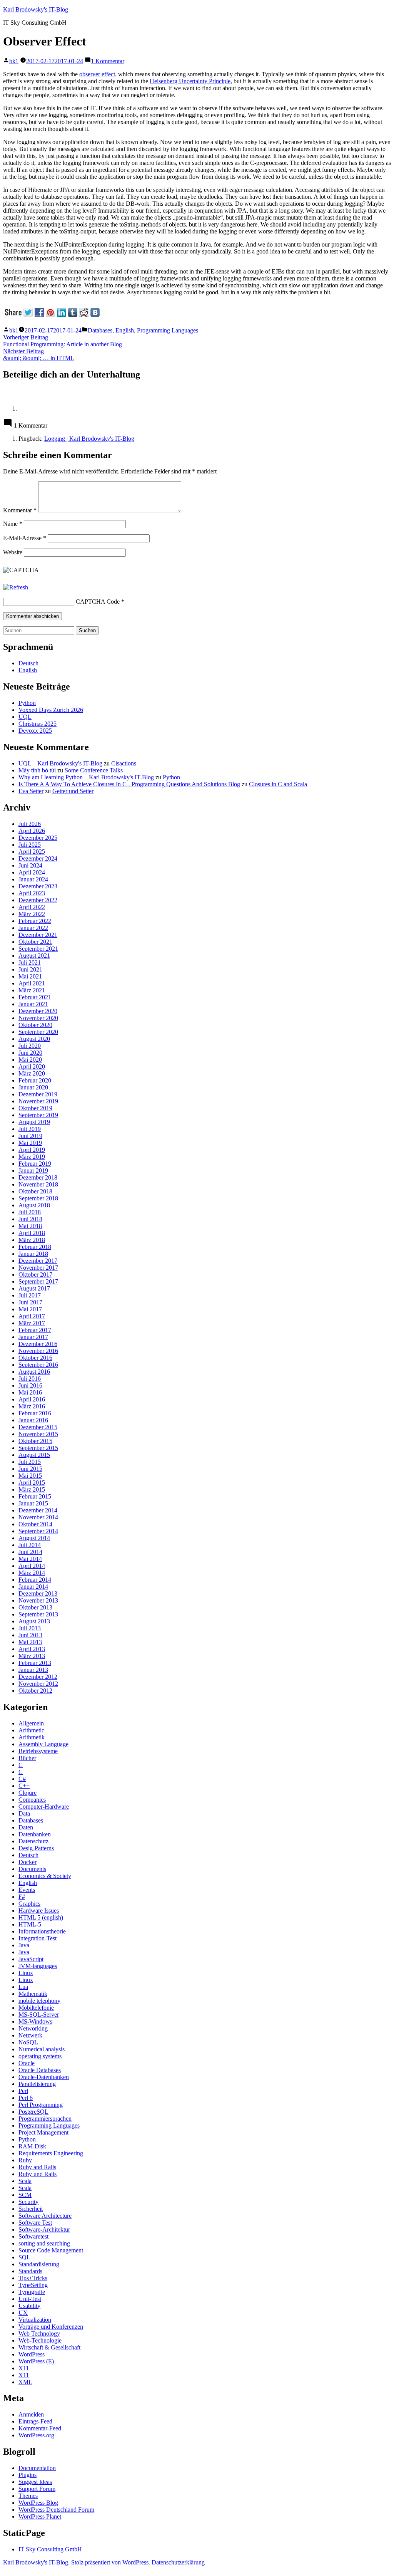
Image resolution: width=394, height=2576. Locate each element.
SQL (24, 2257)
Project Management (43, 2132)
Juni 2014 (30, 1552)
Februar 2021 (35, 997)
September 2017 (38, 1281)
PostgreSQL (33, 2112)
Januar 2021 (33, 1004)
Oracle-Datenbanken (44, 2077)
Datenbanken (35, 1834)
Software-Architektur (44, 2229)
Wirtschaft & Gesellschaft (49, 2347)
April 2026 (32, 831)
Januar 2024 (33, 879)
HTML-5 (30, 1924)
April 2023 (32, 893)
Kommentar (20, 510)
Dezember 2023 (38, 886)
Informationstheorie (42, 1931)
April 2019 (32, 1150)
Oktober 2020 (35, 1025)
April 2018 (32, 1233)
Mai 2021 (30, 976)
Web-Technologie (40, 2340)
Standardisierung (39, 2264)
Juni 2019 (30, 1136)
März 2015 (32, 1489)
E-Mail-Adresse (25, 538)
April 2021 (32, 983)
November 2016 (38, 1351)
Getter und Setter (73, 791)
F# (22, 1897)
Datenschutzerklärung (178, 2562)
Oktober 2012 (35, 1691)
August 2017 (34, 1288)
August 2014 (34, 1538)
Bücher (27, 1758)
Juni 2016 (30, 1385)
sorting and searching (44, 2243)
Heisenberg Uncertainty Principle (190, 81)
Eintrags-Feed (35, 2421)
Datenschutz (33, 1841)
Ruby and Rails (37, 2167)
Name (13, 524)
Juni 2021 (30, 969)
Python (27, 703)
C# (22, 1779)
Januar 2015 (33, 1503)
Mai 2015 (30, 1476)
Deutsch (28, 663)
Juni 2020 (30, 1053)
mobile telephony (39, 2001)
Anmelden (31, 2414)
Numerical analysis (42, 2049)
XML (25, 2382)
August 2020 (34, 1039)
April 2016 (32, 1399)
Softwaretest (33, 2236)
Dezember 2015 (38, 1427)
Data (24, 1813)
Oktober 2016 (35, 1358)
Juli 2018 (30, 1212)
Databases (100, 330)
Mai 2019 (30, 1143)
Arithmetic (31, 1730)
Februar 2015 (35, 1496)
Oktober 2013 (35, 1607)
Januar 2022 (33, 928)
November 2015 (38, 1434)
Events (27, 1890)
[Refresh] (16, 587)
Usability (29, 2306)
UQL (25, 717)
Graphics (29, 1904)
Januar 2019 (33, 1171)
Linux (26, 1973)
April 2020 (32, 1066)
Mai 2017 (30, 1309)
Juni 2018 (30, 1219)
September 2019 (38, 1115)
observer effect (97, 74)
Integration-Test (38, 1938)
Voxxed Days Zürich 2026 (51, 710)
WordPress (32, 2354)
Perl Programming (41, 2105)
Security (28, 2202)
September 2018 (38, 1198)
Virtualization (35, 2320)
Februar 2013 (35, 1663)
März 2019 (32, 1157)
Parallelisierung (37, 2084)
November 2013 (38, 1600)
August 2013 (34, 1621)
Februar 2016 (35, 1413)
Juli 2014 (30, 1545)
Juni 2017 (30, 1302)
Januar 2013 (33, 1670)
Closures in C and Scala (278, 784)
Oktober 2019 (35, 1108)
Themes (28, 2496)
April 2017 (32, 1316)
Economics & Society (45, 1876)
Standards (30, 2271)
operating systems (40, 2056)
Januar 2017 (33, 1337)
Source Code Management (51, 2250)
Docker (28, 1862)
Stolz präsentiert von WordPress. (111, 2562)
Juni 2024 (30, 865)
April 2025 (32, 852)
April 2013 (32, 1649)
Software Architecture (45, 2216)
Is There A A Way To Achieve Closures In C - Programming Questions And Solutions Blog (129, 784)
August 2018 (34, 1205)
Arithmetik (32, 1737)
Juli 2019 (30, 1129)
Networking (33, 2028)
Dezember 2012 (38, 1677)
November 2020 (38, 1018)
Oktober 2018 (35, 1191)
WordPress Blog (38, 2503)
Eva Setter (31, 791)
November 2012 (38, 1684)
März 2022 (32, 914)
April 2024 (32, 872)
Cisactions (124, 763)
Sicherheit (31, 2209)
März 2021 (32, 990)
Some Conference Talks (94, 770)
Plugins (28, 2475)
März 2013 (32, 1656)
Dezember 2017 (38, 1261)
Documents (32, 1869)
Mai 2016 (30, 1392)
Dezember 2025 (38, 838)
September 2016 (38, 1365)
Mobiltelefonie (36, 2008)
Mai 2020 (30, 1060)
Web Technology (39, 2334)
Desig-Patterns (36, 1848)
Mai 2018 (30, 1226)
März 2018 (32, 1240)
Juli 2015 (30, 1462)
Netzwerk (30, 2035)
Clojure (28, 1793)
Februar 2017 (35, 1330)
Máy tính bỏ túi (37, 770)
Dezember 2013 (38, 1593)
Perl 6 (26, 2098)
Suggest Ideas (35, 2482)
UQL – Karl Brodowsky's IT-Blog (60, 763)
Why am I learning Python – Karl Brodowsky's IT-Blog (86, 777)
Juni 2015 (30, 1469)
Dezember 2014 (38, 1510)
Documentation (37, 2468)
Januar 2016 (33, 1420)
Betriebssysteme (38, 1751)
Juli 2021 (30, 962)
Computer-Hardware (44, 1807)
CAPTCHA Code (98, 602)
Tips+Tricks (33, 2278)
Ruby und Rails (38, 2174)
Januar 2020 (33, 1087)
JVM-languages (38, 1966)
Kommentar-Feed (40, 2428)
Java (24, 1945)
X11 (24, 2368)
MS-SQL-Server (39, 2015)
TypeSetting (33, 2285)
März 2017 (32, 1323)
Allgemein (31, 1723)
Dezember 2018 (38, 1177)
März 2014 (32, 1573)
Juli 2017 (30, 1295)
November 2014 (38, 1517)
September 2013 (38, 1614)
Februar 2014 (35, 1580)
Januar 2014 (33, 1587)
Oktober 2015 (35, 1441)
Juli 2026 (30, 824)
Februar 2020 (35, 1080)
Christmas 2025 (38, 724)
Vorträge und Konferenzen (51, 2327)
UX (23, 2313)
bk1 (14, 61)
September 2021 (38, 949)
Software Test (35, 2223)
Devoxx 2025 (35, 731)
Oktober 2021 (35, 942)
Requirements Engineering (51, 2153)
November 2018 (38, 1184)
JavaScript (31, 1959)
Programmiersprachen (45, 2119)
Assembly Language (43, 1744)
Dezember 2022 (38, 900)
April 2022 (32, 907)
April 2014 (32, 1566)
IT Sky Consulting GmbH (50, 2549)
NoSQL (28, 2042)
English (125, 330)
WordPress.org (36, 2435)
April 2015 (32, 1483)
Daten (26, 1827)
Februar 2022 (35, 921)
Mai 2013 (30, 1642)
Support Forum (37, 2489)
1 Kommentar (108, 61)
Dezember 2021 (38, 935)
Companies (32, 1800)
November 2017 (38, 1268)
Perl (23, 2091)
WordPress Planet (40, 2516)
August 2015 (34, 1455)
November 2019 (38, 1101)
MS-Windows (35, 2021)
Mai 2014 (30, 1559)
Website (13, 552)
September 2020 (38, 1032)
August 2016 (34, 1372)
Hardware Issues (39, 1911)
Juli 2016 (30, 1379)
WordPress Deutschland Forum (56, 2510)
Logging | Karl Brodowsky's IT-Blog (89, 439)
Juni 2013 (30, 1635)
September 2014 (38, 1531)
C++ (24, 1786)
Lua (23, 1987)
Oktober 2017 (35, 1275)
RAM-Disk (32, 2146)
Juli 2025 (30, 845)
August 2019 (34, 1122)
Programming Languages (168, 330)
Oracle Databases (40, 2070)
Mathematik (33, 1994)
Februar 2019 (35, 1164)
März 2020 (32, 1073)
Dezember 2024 (38, 858)
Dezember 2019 (38, 1094)
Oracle (27, 2063)
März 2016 (32, 1406)
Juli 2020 (30, 1046)
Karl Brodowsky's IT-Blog (36, 9)
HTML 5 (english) (41, 1917)
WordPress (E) (36, 2361)
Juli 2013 (30, 1628)
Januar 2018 (33, 1254)
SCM (25, 2195)
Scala (25, 2181)
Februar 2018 (35, 1247)
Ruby (25, 2160)
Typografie (32, 2292)
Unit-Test (30, 2299)
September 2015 (38, 1448)
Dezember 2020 (38, 1011)
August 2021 (34, 956)
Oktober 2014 (35, 1524)
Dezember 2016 (38, 1344)
